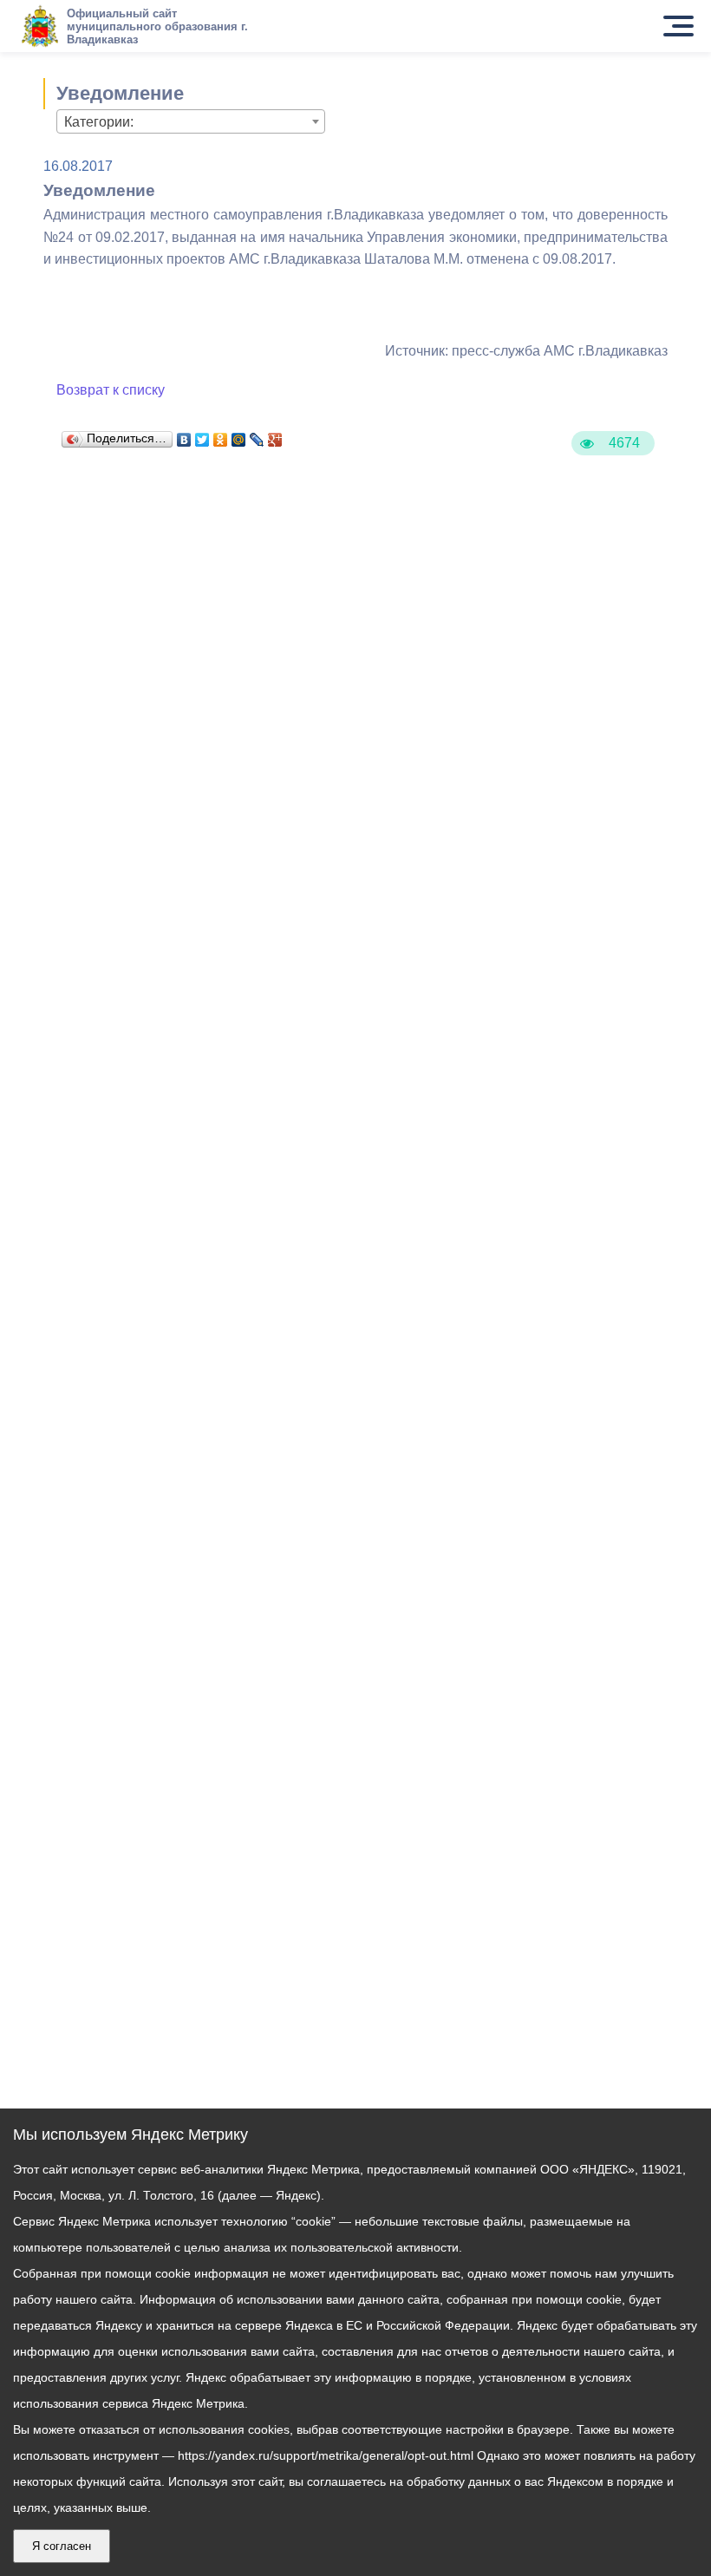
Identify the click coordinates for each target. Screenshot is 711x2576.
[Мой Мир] (239, 435)
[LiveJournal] (257, 435)
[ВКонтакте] (184, 435)
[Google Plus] (275, 435)
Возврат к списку (111, 390)
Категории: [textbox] (99, 122)
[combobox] (191, 121)
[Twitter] (202, 435)
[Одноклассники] (221, 435)
